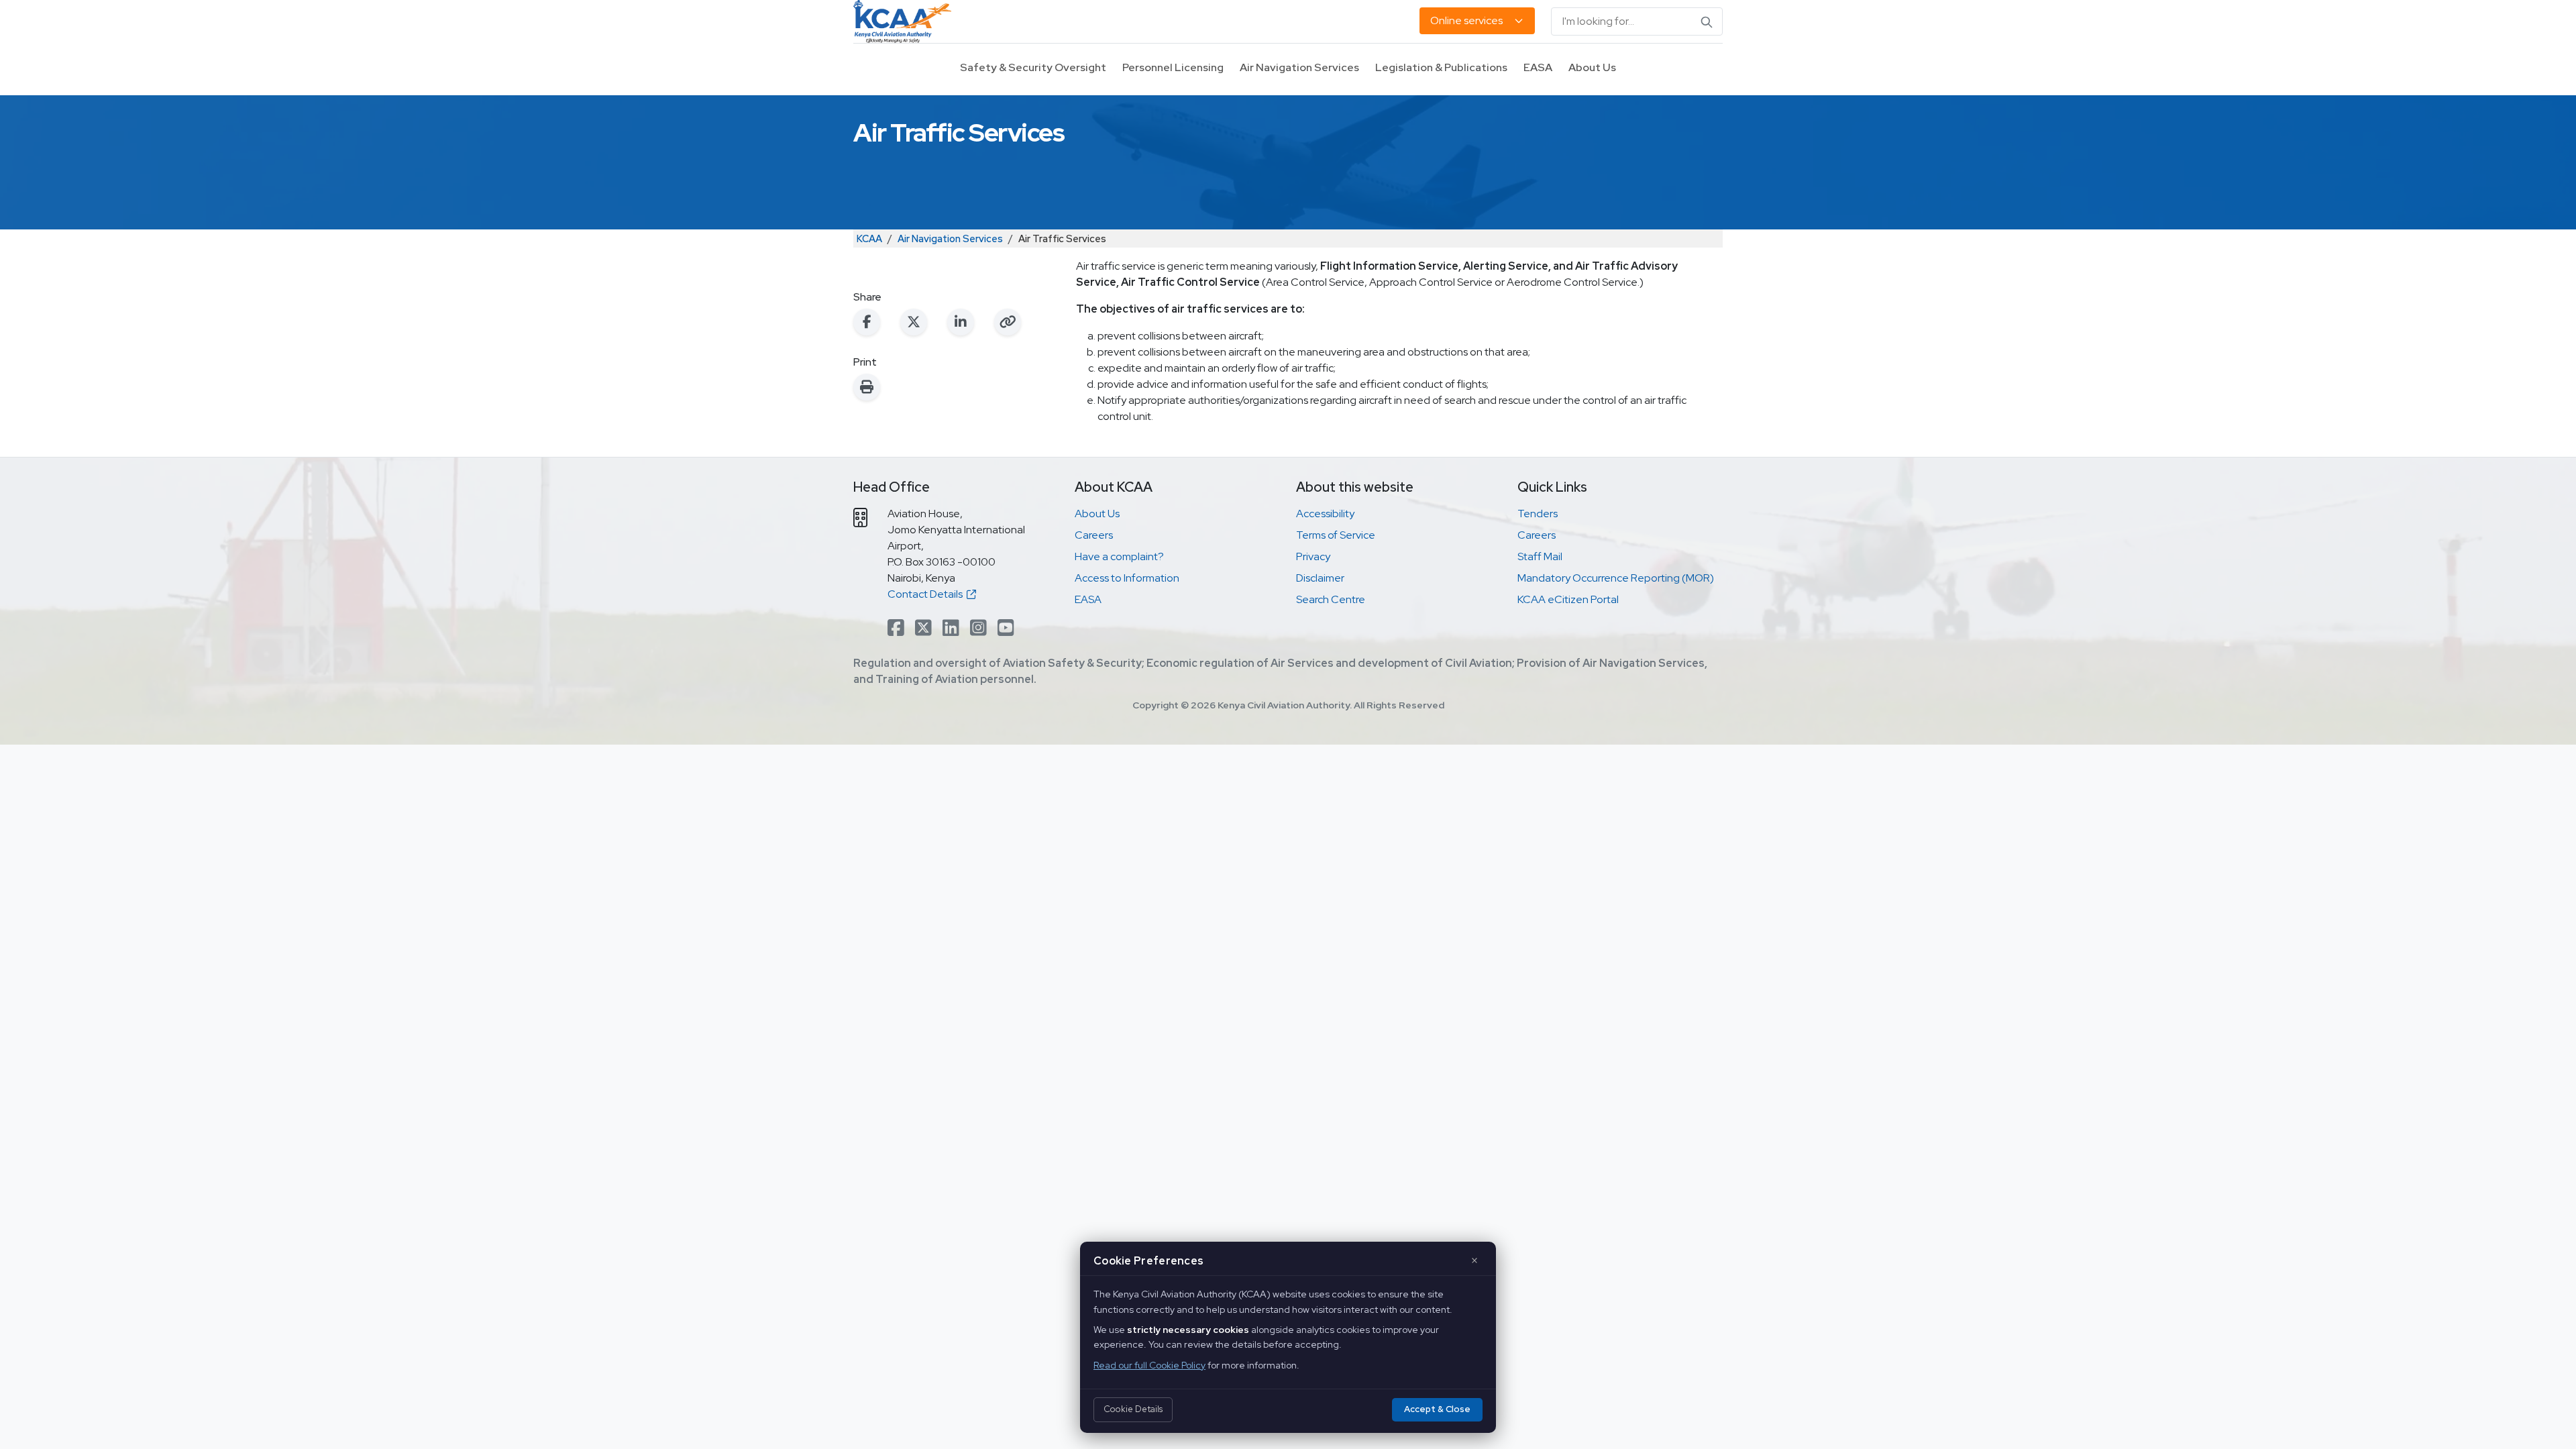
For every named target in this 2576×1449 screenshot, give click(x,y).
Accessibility (1325, 514)
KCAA (869, 238)
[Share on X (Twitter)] (914, 322)
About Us (1592, 67)
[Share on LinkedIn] (961, 322)
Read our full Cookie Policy (1149, 1365)
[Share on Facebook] (867, 322)
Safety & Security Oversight (1033, 67)
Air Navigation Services (1299, 67)
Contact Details (927, 594)
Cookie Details (1133, 1409)
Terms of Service (1336, 535)
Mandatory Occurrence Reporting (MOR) (1616, 578)
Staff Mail (1540, 556)
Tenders (1538, 514)
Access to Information (1127, 578)
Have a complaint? (1119, 556)
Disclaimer (1320, 578)
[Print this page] (867, 387)
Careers (1094, 535)
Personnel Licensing (1173, 67)
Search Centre (1331, 599)
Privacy (1313, 556)
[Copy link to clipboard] (1008, 322)
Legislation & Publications (1441, 67)
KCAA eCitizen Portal (1568, 599)
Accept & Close (1437, 1409)
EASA (1538, 67)
